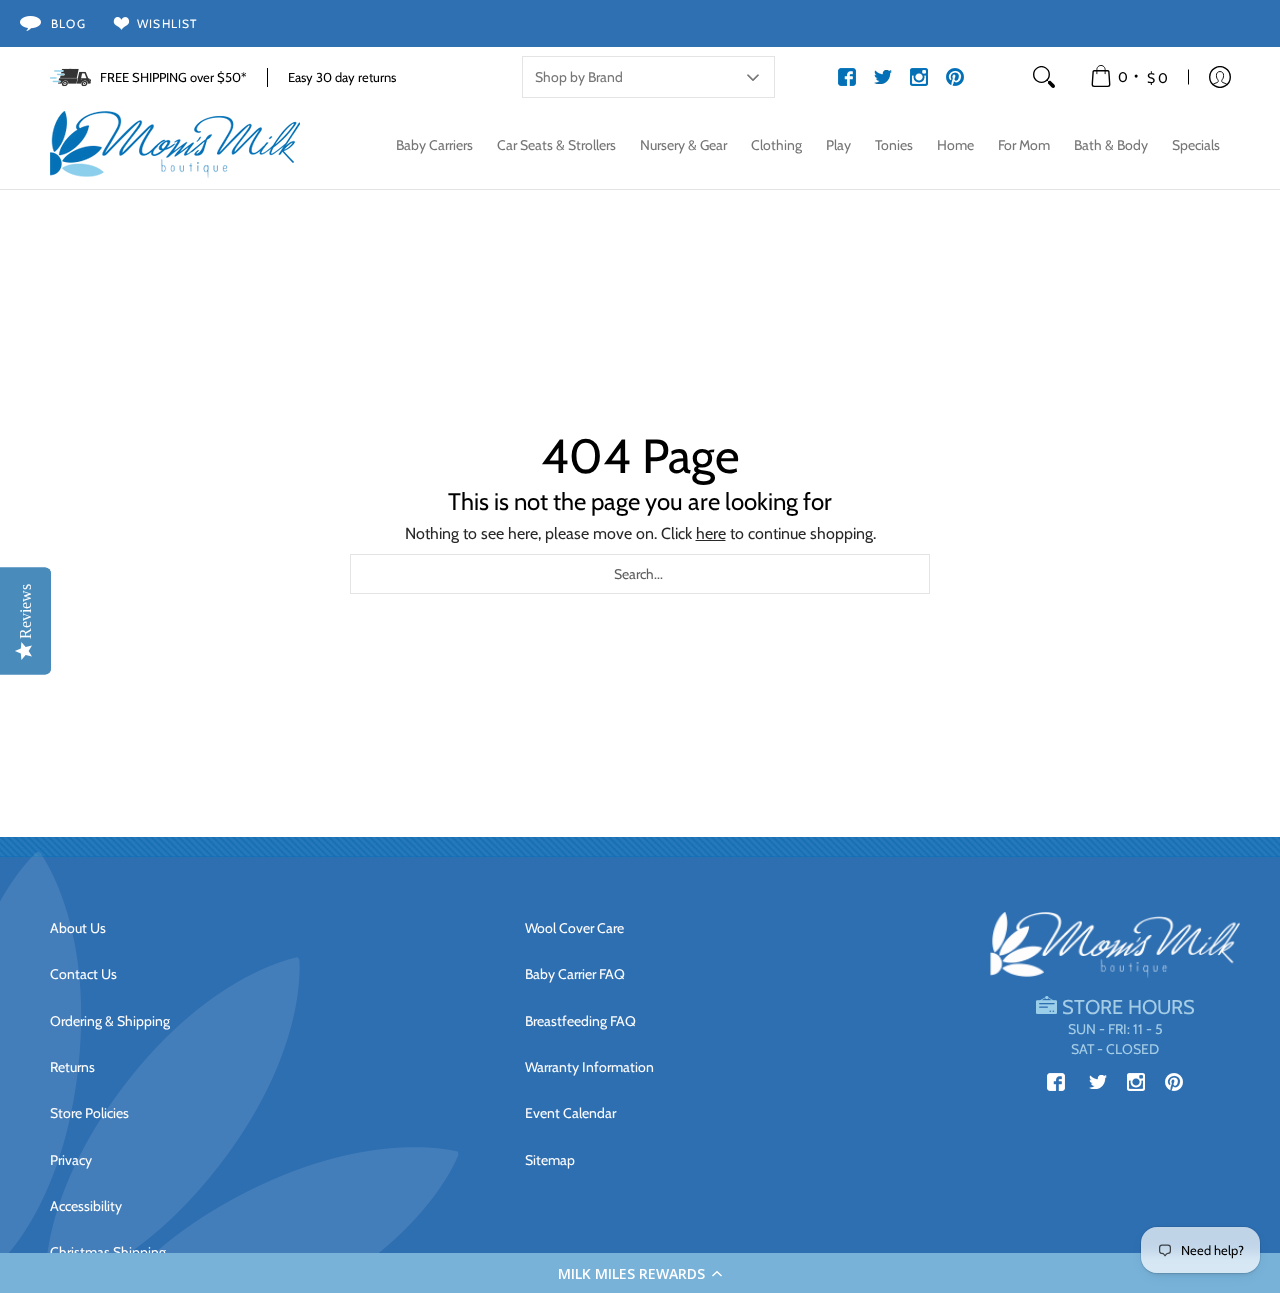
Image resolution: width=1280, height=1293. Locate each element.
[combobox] (640, 574)
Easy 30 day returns (342, 77)
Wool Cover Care (574, 928)
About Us (78, 928)
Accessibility (86, 1206)
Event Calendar (570, 1113)
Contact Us (83, 974)
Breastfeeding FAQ (580, 1021)
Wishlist (167, 23)
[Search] (1044, 77)
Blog (68, 23)
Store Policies (89, 1113)
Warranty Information (589, 1067)
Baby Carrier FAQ (575, 974)
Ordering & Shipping (110, 1021)
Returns (72, 1067)
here (711, 533)
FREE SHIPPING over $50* (173, 77)
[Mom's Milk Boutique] (175, 145)
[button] (640, 1273)
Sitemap (550, 1160)
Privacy (71, 1160)
